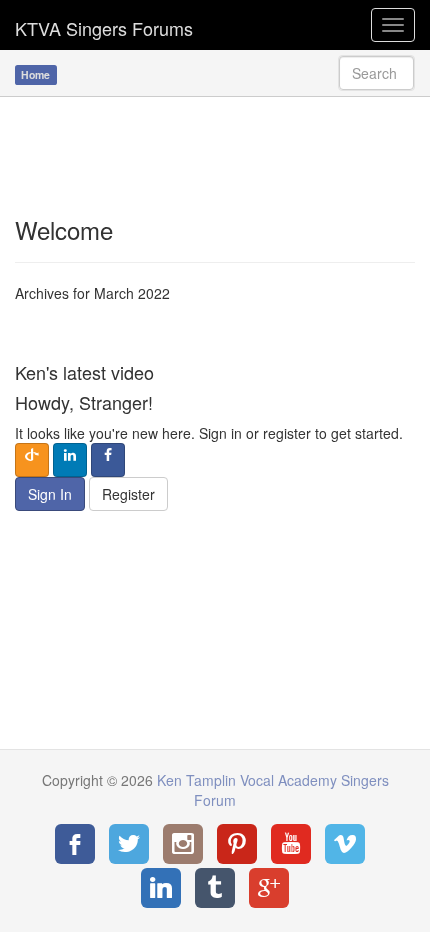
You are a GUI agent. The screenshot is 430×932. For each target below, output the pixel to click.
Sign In (50, 494)
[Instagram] (183, 844)
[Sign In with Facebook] (108, 460)
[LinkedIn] (161, 888)
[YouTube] (291, 844)
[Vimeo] (345, 844)
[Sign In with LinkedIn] (70, 460)
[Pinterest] (237, 844)
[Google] (269, 888)
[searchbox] (377, 73)
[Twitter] (129, 844)
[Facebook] (75, 844)
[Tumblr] (215, 888)
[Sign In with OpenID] (32, 460)
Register (128, 494)
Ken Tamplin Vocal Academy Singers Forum (104, 25)
